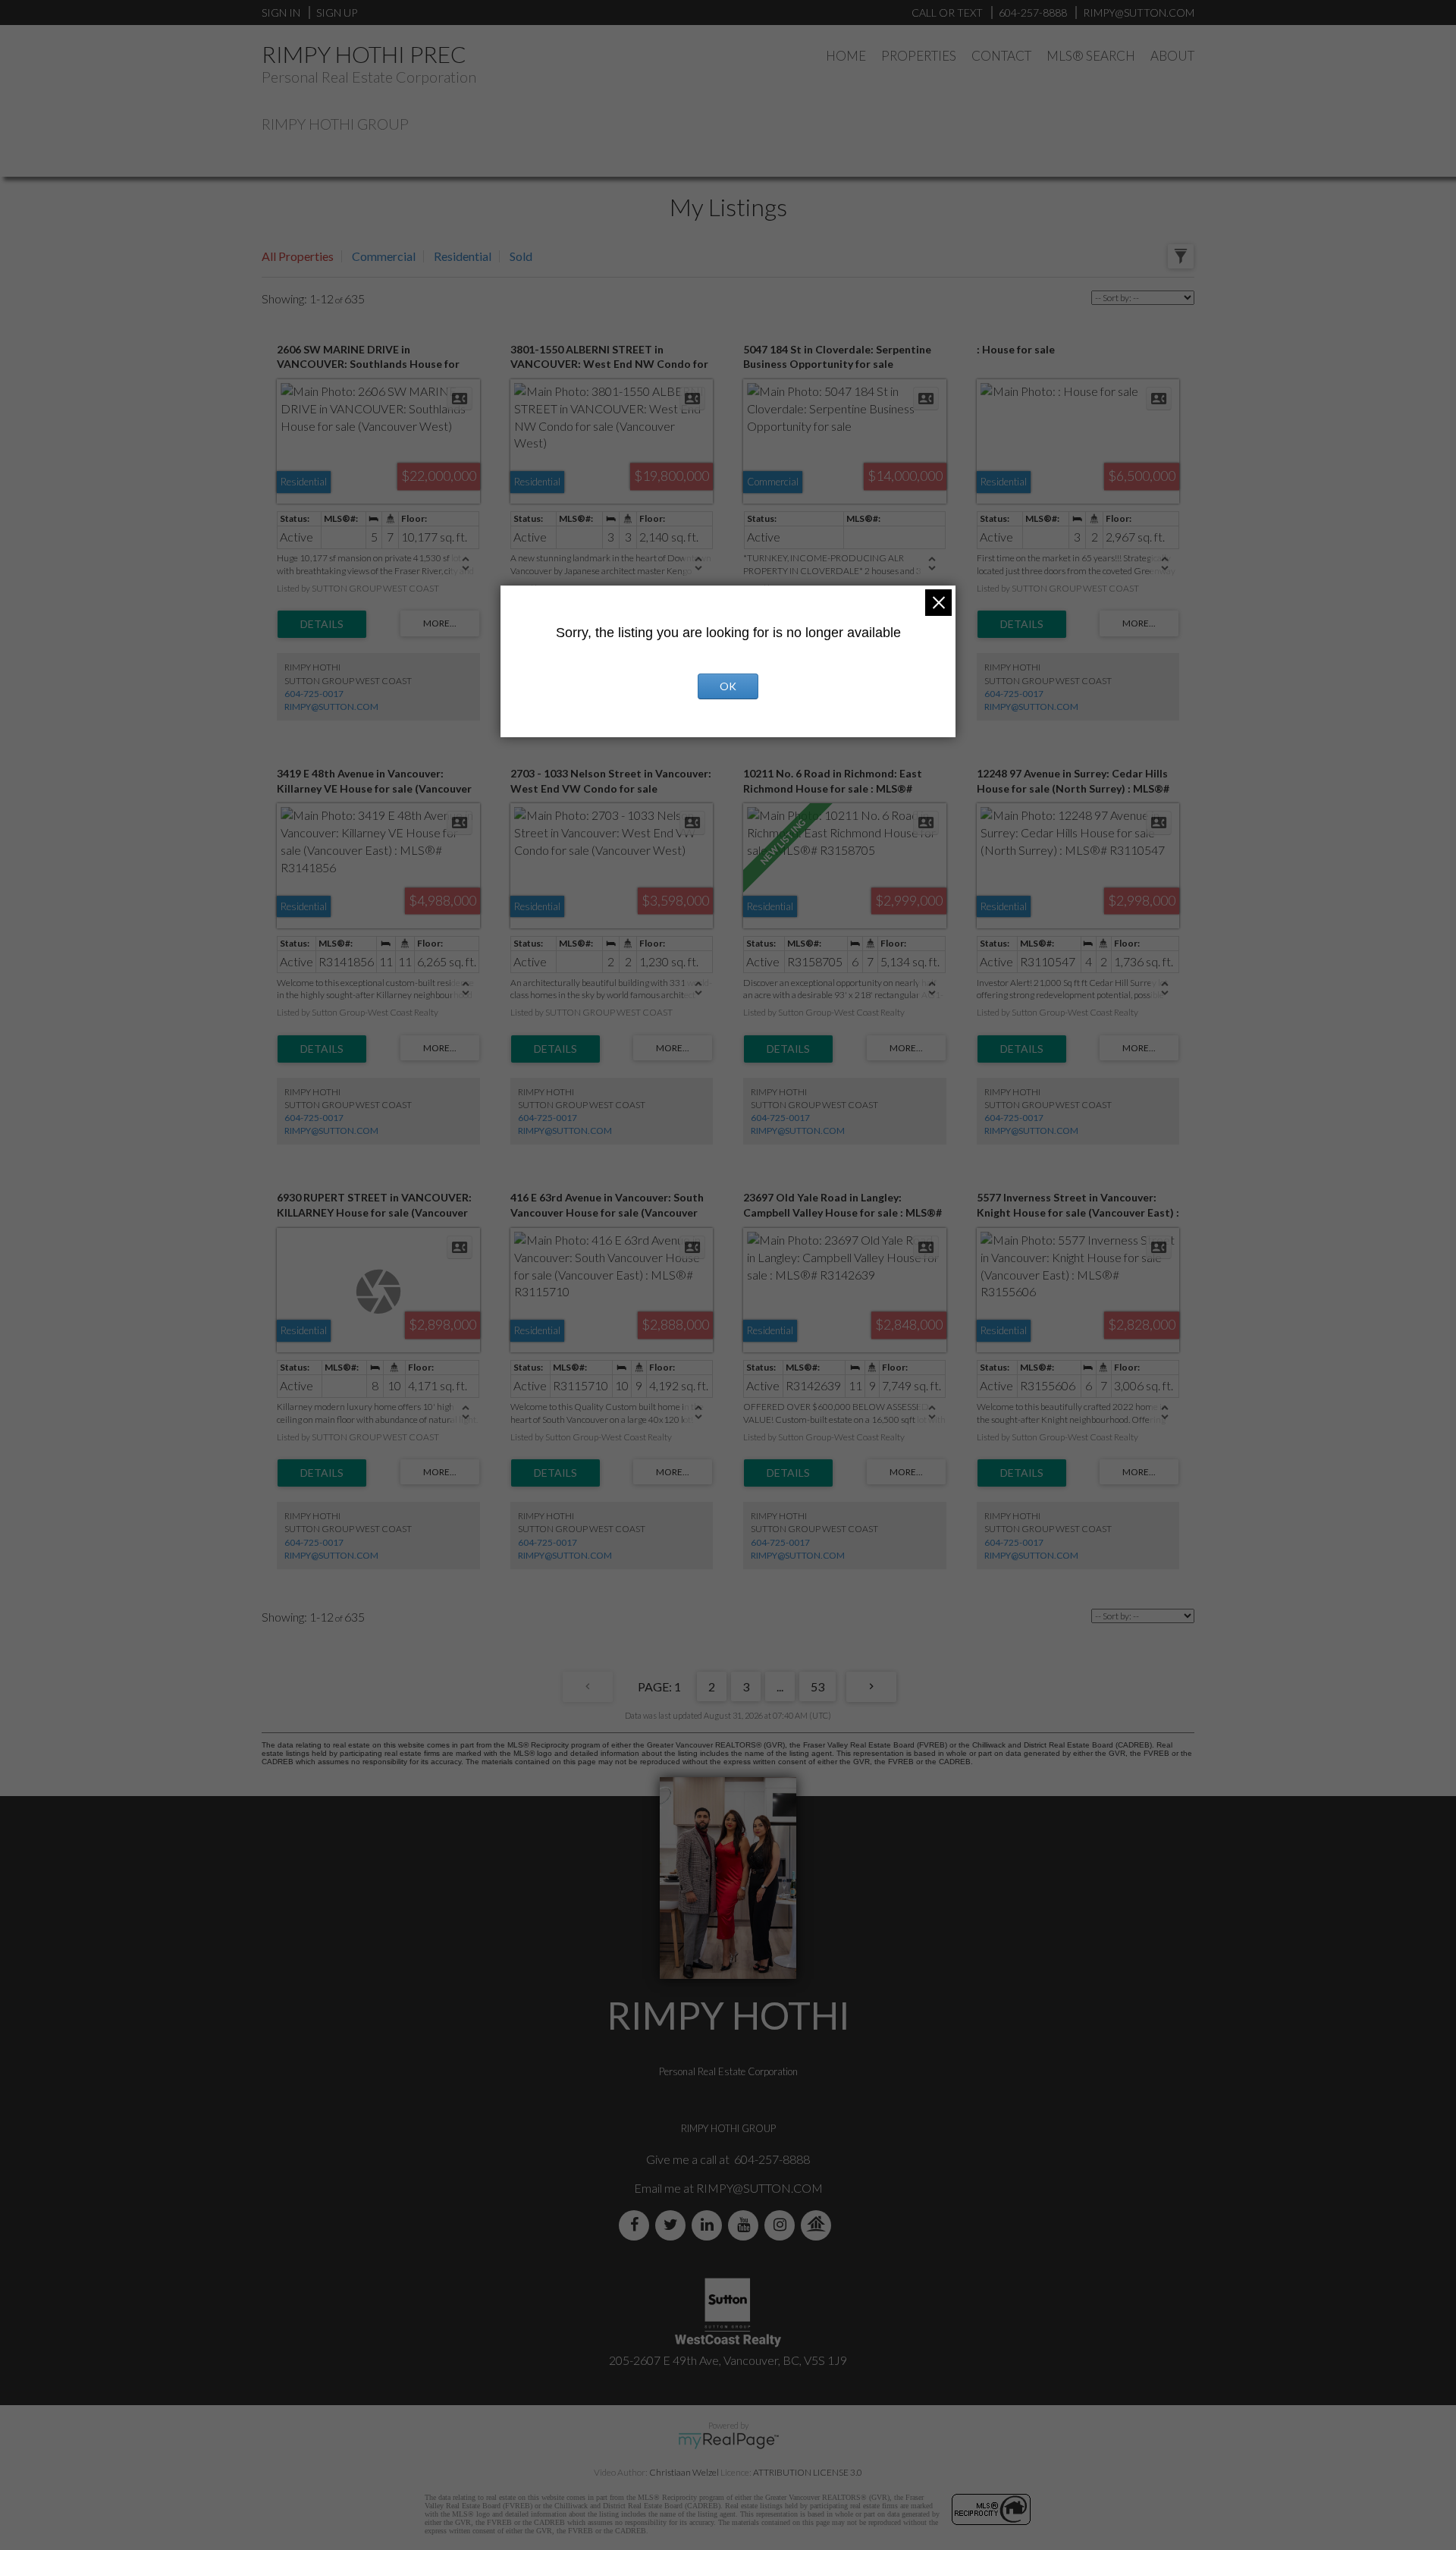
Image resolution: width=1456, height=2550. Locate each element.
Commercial (384, 256)
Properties (919, 56)
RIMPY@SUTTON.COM (331, 707)
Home (846, 56)
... (780, 1686)
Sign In (281, 13)
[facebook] (637, 2225)
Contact (1001, 56)
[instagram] (783, 2225)
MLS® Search (1091, 56)
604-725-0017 (314, 694)
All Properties (298, 256)
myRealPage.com (728, 2441)
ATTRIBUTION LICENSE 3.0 (808, 2472)
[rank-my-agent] (819, 2225)
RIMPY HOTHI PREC (364, 54)
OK (728, 686)
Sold (521, 256)
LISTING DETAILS (322, 624)
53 (817, 1686)
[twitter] (673, 2225)
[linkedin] (710, 2225)
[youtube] (746, 2225)
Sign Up (337, 13)
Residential (463, 256)
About (1172, 56)
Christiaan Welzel (684, 2472)
